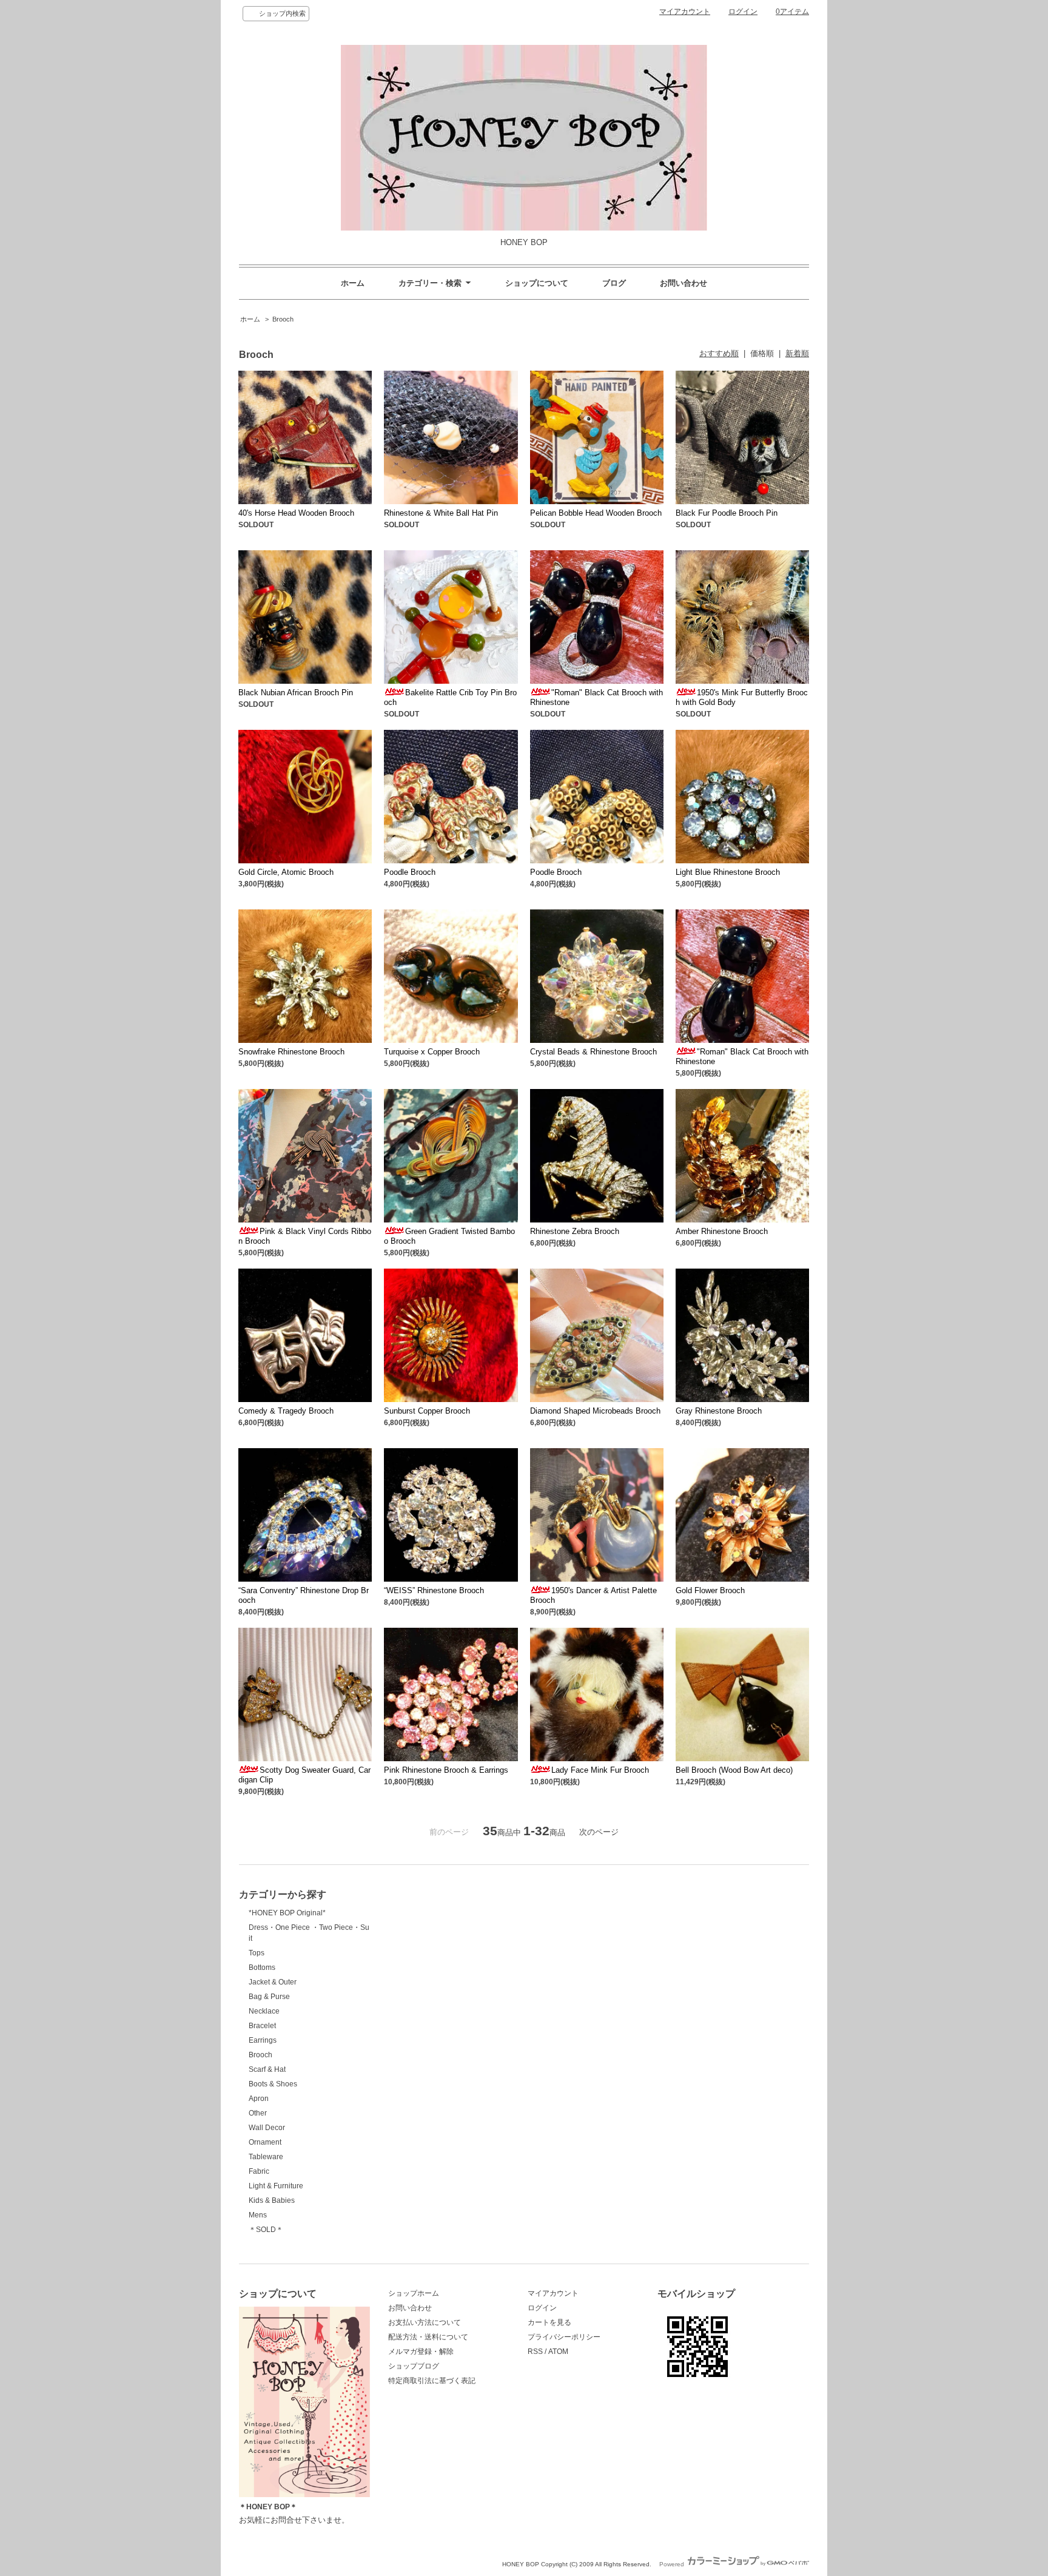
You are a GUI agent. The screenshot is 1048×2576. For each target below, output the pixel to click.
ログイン (743, 12)
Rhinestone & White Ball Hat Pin (441, 513)
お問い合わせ (684, 283)
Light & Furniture (276, 2186)
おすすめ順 (719, 353)
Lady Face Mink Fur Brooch (600, 1770)
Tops (257, 1953)
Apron (259, 2099)
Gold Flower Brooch (710, 1590)
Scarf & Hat (267, 2069)
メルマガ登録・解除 (421, 2352)
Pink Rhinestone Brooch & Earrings (446, 1770)
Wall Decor (267, 2128)
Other (258, 2113)
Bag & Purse (269, 1997)
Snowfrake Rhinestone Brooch (291, 1052)
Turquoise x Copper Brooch (432, 1052)
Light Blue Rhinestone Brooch (728, 872)
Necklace (264, 2011)
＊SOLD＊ (266, 2230)
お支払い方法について (425, 2322)
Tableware (266, 2157)
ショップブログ (414, 2366)
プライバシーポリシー (564, 2337)
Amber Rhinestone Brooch (722, 1231)
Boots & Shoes (273, 2084)
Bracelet (262, 2026)
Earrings (263, 2040)
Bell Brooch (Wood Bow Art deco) (734, 1770)
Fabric (259, 2171)
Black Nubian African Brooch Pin (296, 693)
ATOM (558, 2352)
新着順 (797, 353)
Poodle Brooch (410, 872)
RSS (535, 2352)
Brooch (283, 319)
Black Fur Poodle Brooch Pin (727, 513)
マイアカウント (685, 12)
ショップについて (537, 283)
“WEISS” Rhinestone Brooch (434, 1590)
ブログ (614, 283)
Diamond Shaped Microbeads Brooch (595, 1411)
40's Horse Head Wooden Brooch (296, 513)
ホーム (353, 283)
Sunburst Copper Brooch (427, 1411)
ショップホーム (414, 2293)
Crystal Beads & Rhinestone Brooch (593, 1052)
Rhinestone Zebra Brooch (575, 1231)
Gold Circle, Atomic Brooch (286, 872)
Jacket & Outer (273, 1982)
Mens (258, 2215)
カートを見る (549, 2322)
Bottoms (262, 1967)
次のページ (599, 1832)
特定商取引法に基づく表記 (432, 2381)
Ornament (265, 2142)
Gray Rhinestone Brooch (719, 1411)
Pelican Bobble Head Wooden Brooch (596, 513)
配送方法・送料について (428, 2337)
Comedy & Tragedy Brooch (286, 1411)
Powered (673, 2564)
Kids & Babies (272, 2200)
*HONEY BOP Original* (287, 1913)
